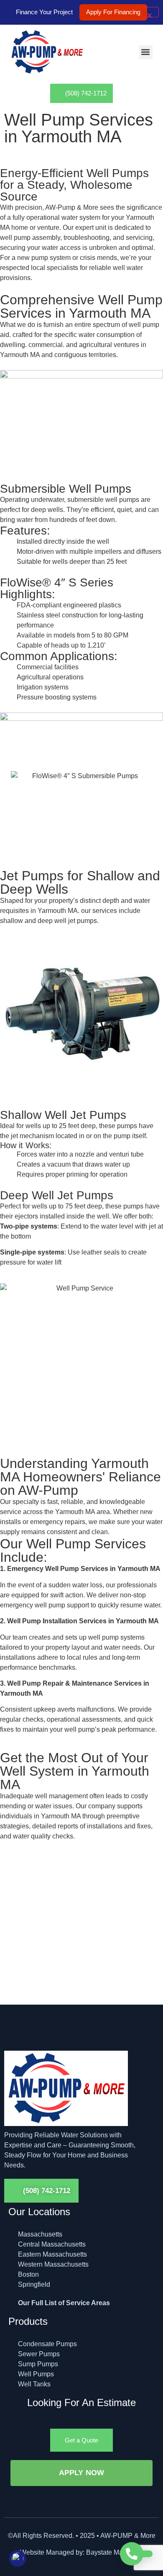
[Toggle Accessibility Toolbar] (18, 2558)
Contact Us (41, 1971)
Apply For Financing (113, 12)
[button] (146, 52)
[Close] (149, 12)
